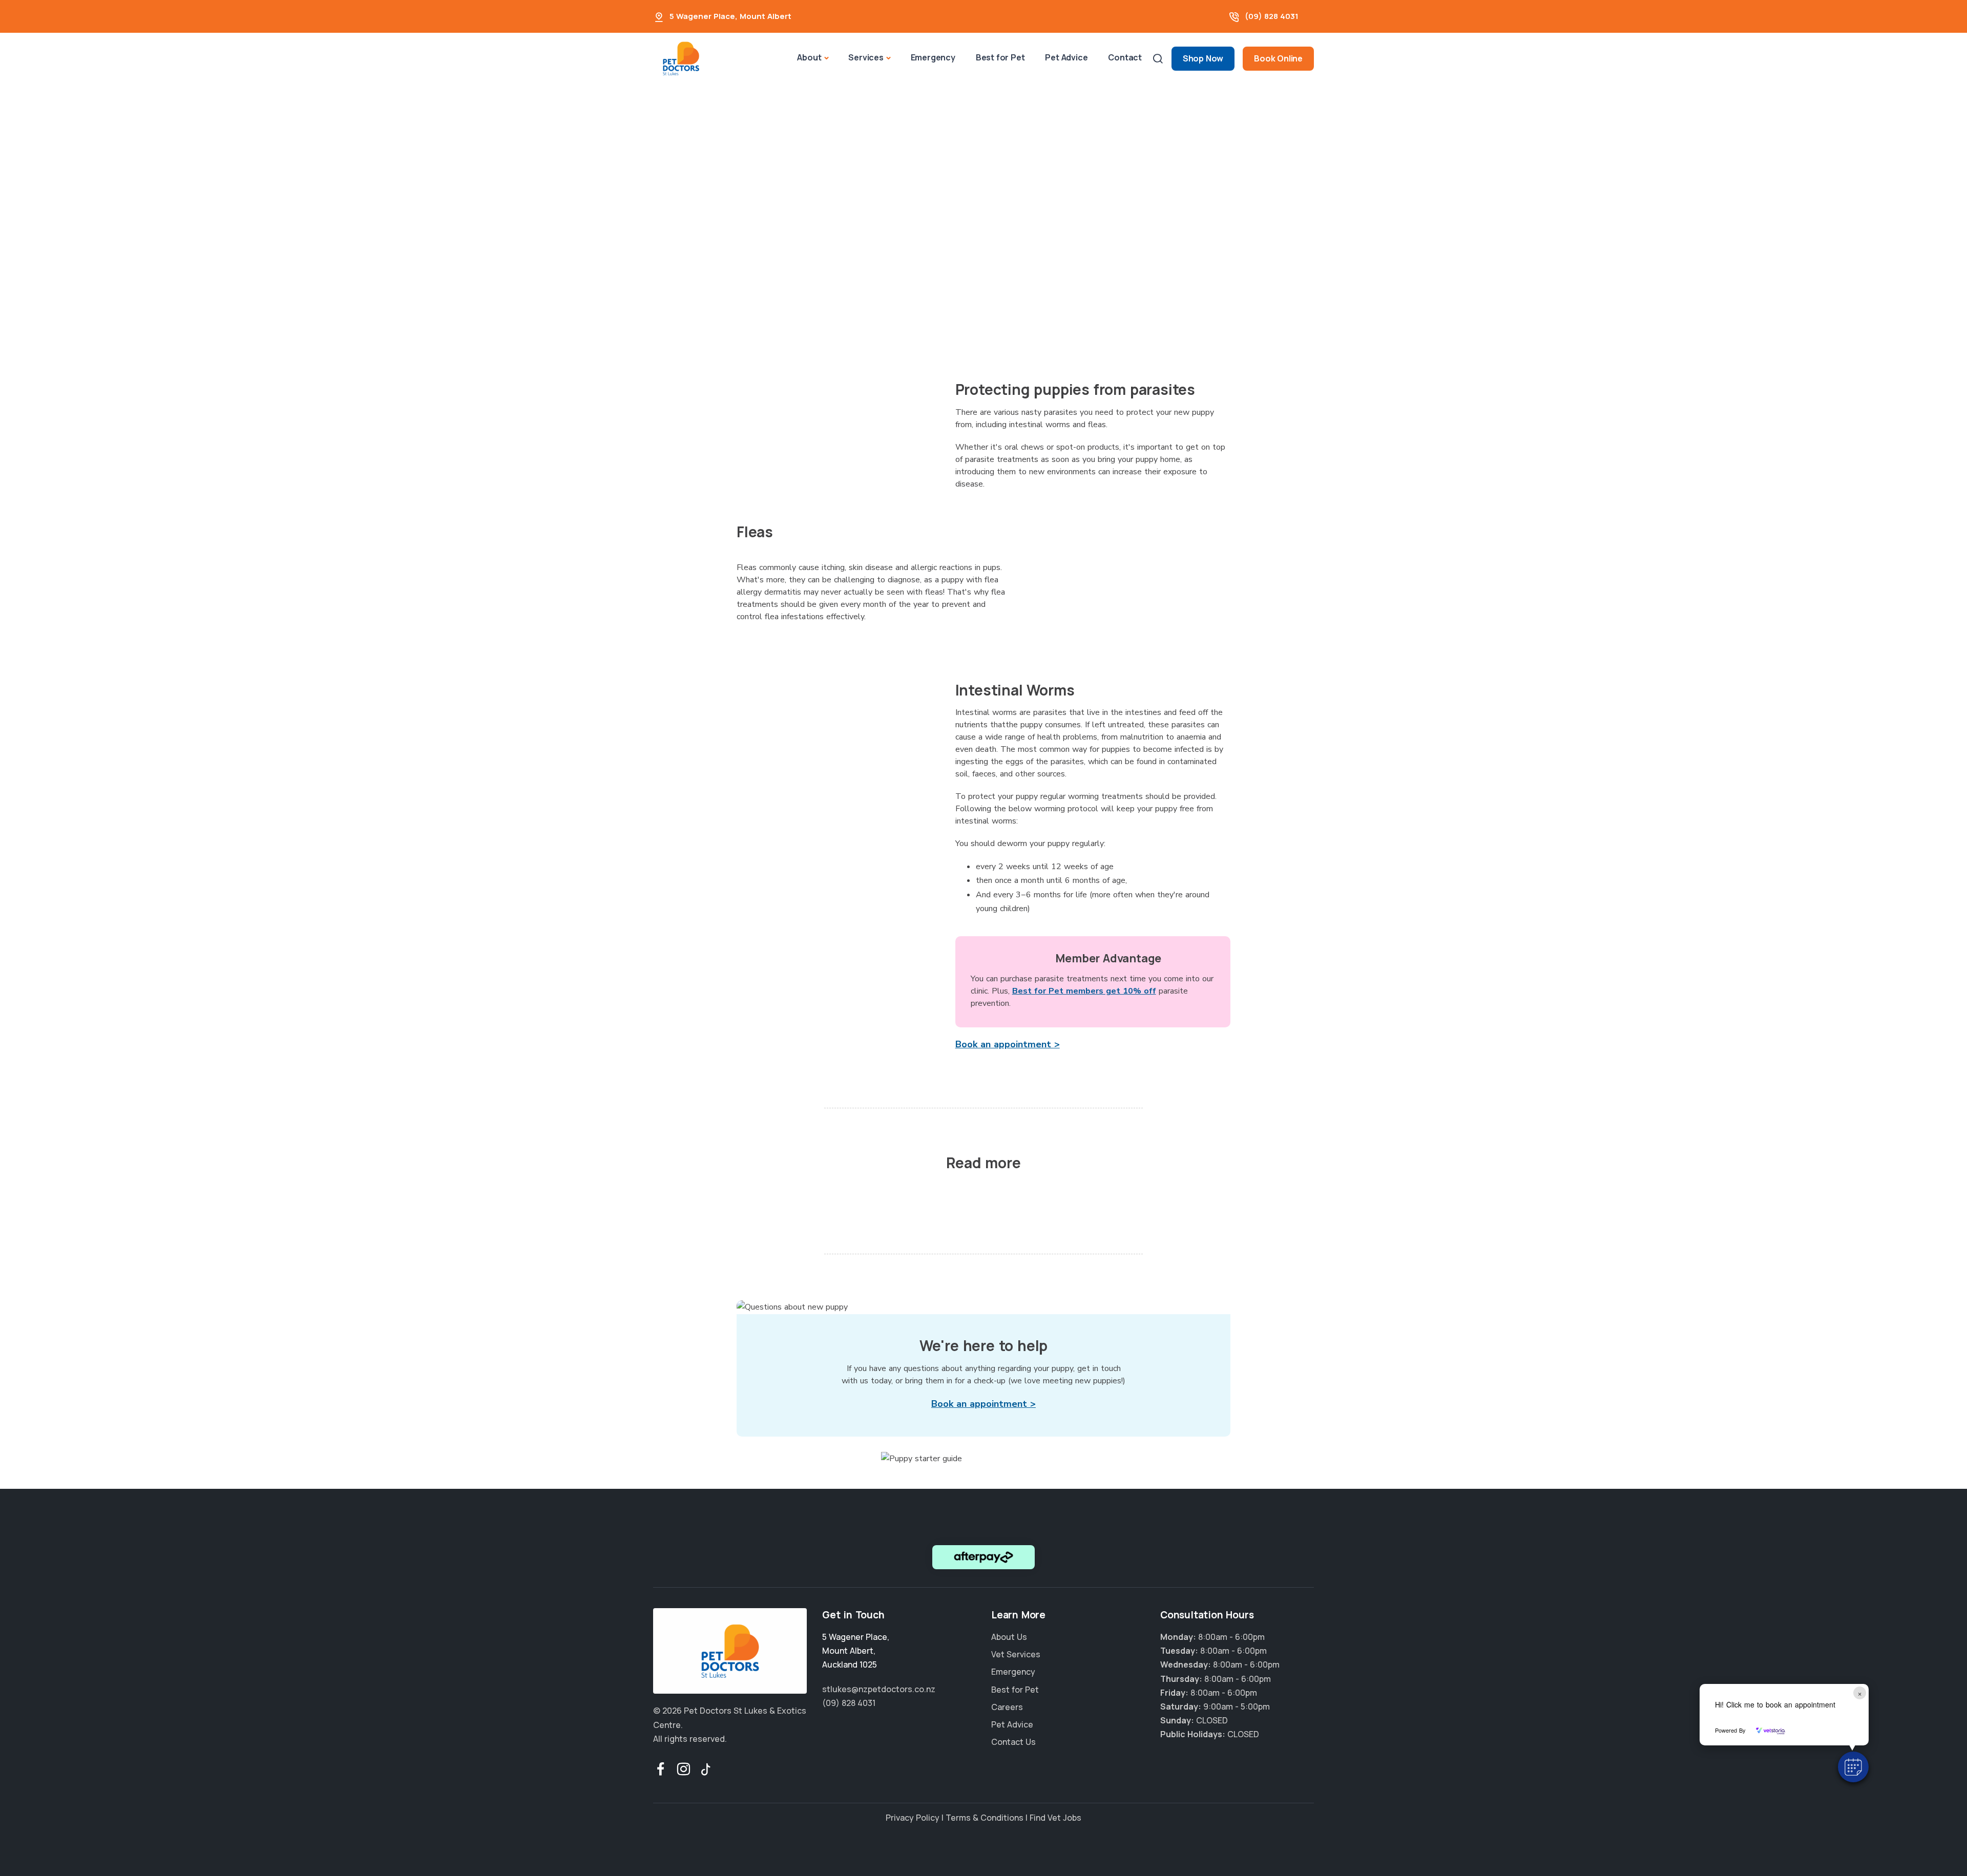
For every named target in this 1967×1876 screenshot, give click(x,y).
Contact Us (1013, 1742)
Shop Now (1203, 58)
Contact (1125, 57)
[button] (1853, 1767)
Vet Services (1016, 1654)
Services (866, 57)
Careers (1007, 1707)
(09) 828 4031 (1272, 16)
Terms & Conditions (985, 1818)
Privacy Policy (913, 1818)
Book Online (1278, 58)
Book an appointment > (1008, 1044)
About (809, 57)
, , (856, 1651)
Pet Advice (1066, 57)
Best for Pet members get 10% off (1084, 991)
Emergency (933, 57)
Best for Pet (1000, 57)
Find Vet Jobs (1055, 1818)
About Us (1009, 1637)
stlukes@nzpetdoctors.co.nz (879, 1689)
